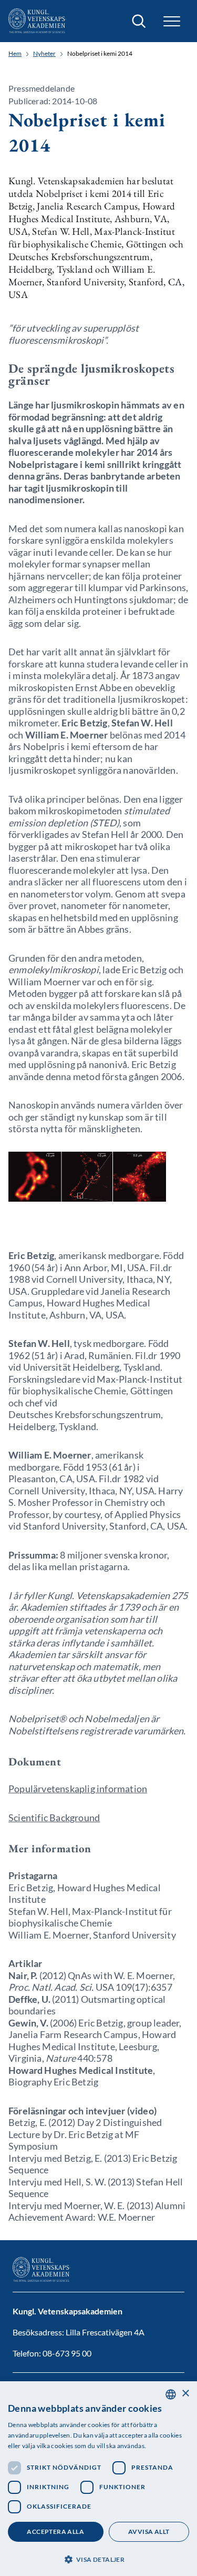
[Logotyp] (37, 21)
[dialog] (98, 2479)
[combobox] (171, 2394)
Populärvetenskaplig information (78, 1789)
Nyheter (44, 54)
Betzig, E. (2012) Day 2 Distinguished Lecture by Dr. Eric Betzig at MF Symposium (85, 2134)
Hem (15, 54)
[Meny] (172, 21)
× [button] (185, 2394)
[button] (98, 2558)
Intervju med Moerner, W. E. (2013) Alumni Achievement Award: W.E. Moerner (97, 2211)
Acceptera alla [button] (55, 2532)
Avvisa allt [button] (149, 2532)
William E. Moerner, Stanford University (92, 1935)
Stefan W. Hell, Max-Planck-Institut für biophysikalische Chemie (90, 1917)
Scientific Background (54, 1818)
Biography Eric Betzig (53, 2082)
